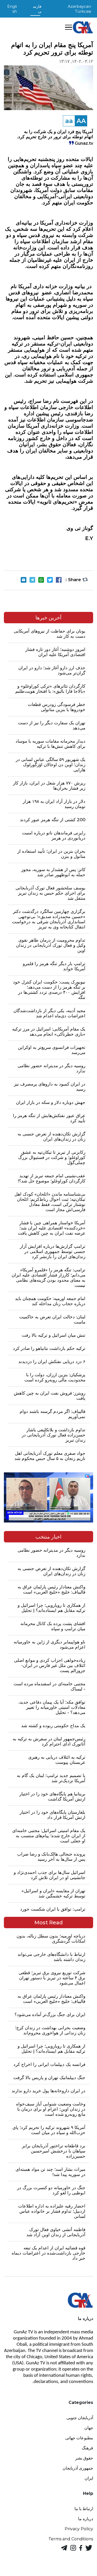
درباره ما (86, 2519)
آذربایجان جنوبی (80, 2418)
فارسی (37, 9)
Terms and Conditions (71, 2539)
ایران (89, 2478)
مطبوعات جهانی (79, 2438)
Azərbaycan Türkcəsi (79, 9)
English (12, 9)
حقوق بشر (84, 2458)
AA (81, 121)
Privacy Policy (79, 2529)
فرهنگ (87, 2448)
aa (69, 121)
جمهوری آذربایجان (78, 2468)
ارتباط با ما (84, 2509)
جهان (89, 2428)
